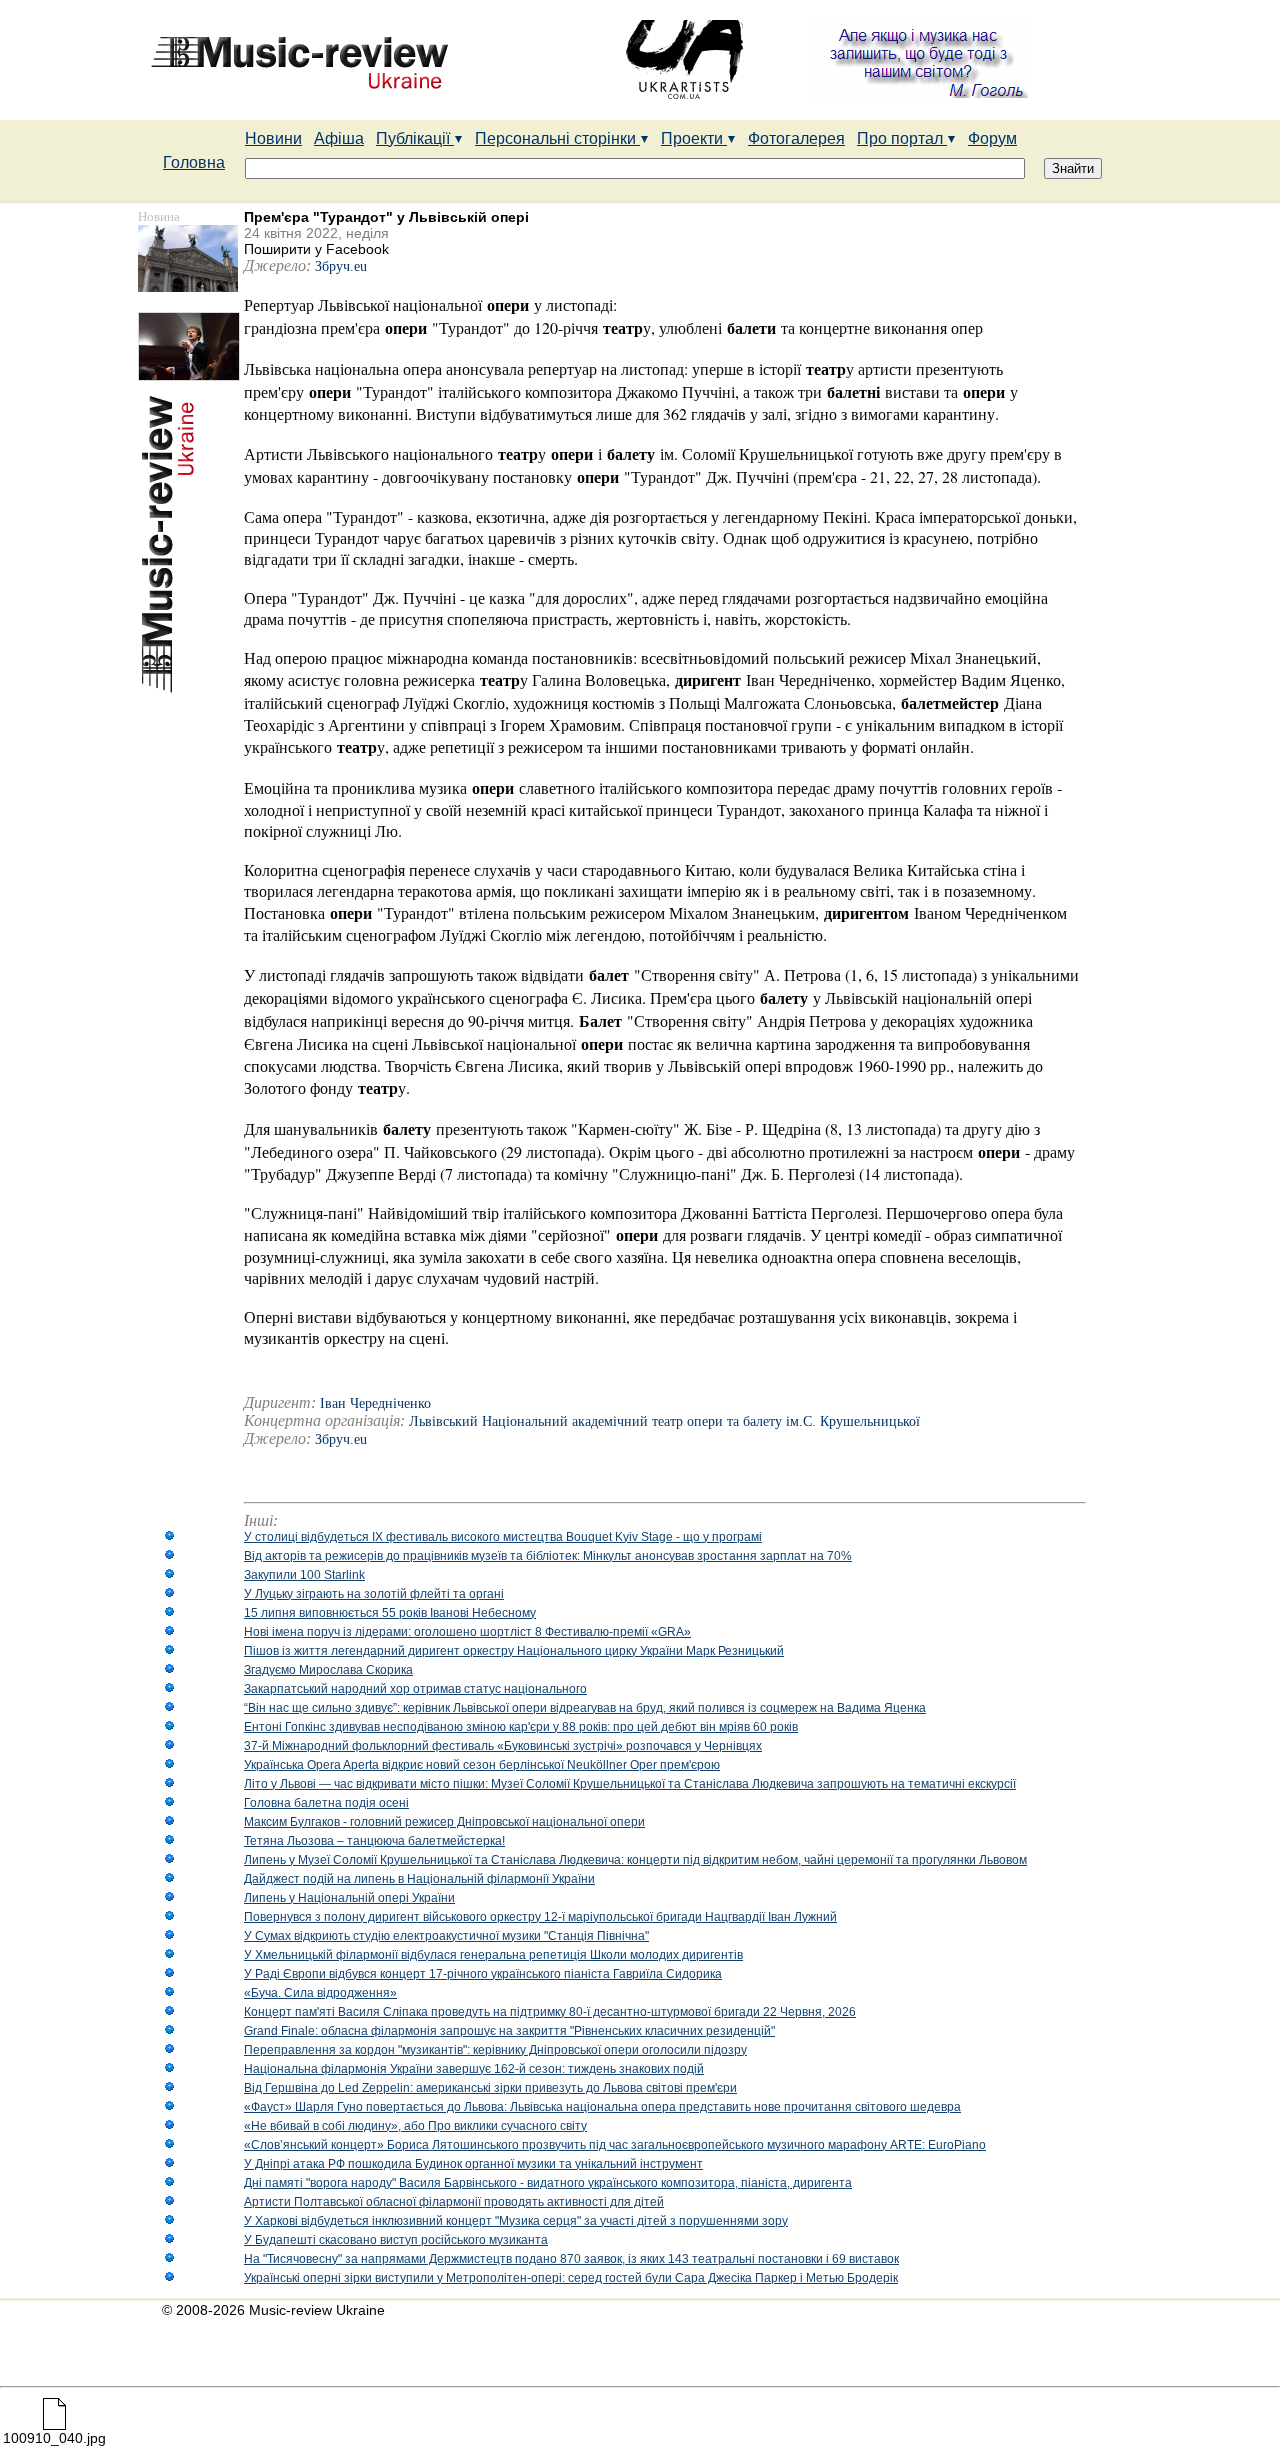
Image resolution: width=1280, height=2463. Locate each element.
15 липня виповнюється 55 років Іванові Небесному (390, 1613)
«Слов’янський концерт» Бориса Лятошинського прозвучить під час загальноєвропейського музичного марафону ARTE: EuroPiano (615, 2145)
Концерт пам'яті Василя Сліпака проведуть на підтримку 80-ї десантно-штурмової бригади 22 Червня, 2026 (550, 2012)
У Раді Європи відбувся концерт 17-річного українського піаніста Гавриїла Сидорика (483, 1974)
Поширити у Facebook (316, 249)
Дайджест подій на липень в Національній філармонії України (419, 1879)
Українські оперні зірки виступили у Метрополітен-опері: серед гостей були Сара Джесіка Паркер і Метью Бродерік (571, 2278)
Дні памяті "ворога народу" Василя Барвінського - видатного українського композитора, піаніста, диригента (548, 2183)
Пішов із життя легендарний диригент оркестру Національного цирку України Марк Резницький (514, 1651)
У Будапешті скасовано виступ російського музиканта (396, 2240)
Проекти (694, 138)
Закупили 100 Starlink (304, 1575)
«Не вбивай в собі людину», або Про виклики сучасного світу (415, 2126)
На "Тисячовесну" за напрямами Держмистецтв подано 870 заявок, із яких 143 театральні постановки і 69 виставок (571, 2259)
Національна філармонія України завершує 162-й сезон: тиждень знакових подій (474, 2069)
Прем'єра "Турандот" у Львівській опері (386, 217)
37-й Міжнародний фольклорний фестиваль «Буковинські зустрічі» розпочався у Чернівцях (503, 1746)
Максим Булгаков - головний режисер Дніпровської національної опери (444, 1822)
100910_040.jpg (54, 2438)
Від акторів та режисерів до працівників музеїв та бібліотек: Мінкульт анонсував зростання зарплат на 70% (548, 1556)
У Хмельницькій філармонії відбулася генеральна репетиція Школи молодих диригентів (493, 1955)
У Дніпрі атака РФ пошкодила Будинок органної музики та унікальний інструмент (473, 2164)
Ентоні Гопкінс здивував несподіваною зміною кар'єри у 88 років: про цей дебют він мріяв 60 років (521, 1727)
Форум (992, 138)
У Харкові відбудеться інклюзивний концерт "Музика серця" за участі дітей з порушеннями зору (516, 2221)
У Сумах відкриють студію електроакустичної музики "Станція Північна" (446, 1936)
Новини (273, 138)
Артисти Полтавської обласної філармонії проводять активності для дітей (454, 2202)
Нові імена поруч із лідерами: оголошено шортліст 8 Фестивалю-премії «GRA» (467, 1632)
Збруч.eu (343, 266)
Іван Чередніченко (375, 1403)
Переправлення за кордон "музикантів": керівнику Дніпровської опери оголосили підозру (495, 2050)
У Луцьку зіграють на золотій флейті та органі (374, 1594)
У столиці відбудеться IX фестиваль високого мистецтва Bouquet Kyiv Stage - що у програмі (503, 1537)
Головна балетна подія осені (326, 1803)
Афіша (339, 138)
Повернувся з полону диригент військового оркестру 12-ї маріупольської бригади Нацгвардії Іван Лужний (540, 1917)
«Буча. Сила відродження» (320, 1993)
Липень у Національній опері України (349, 1898)
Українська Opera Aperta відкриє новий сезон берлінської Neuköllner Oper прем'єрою (482, 1765)
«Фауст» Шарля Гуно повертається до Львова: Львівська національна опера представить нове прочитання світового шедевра (602, 2107)
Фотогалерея (796, 138)
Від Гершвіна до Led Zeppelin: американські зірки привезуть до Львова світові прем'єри (490, 2088)
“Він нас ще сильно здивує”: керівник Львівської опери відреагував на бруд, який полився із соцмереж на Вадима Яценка (585, 1708)
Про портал (902, 138)
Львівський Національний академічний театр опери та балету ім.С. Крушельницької (664, 1421)
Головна (194, 162)
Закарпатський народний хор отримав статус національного (415, 1689)
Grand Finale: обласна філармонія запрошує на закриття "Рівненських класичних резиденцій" (509, 2031)
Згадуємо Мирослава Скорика (328, 1670)
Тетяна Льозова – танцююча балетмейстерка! (374, 1841)
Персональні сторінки (557, 138)
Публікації (415, 138)
